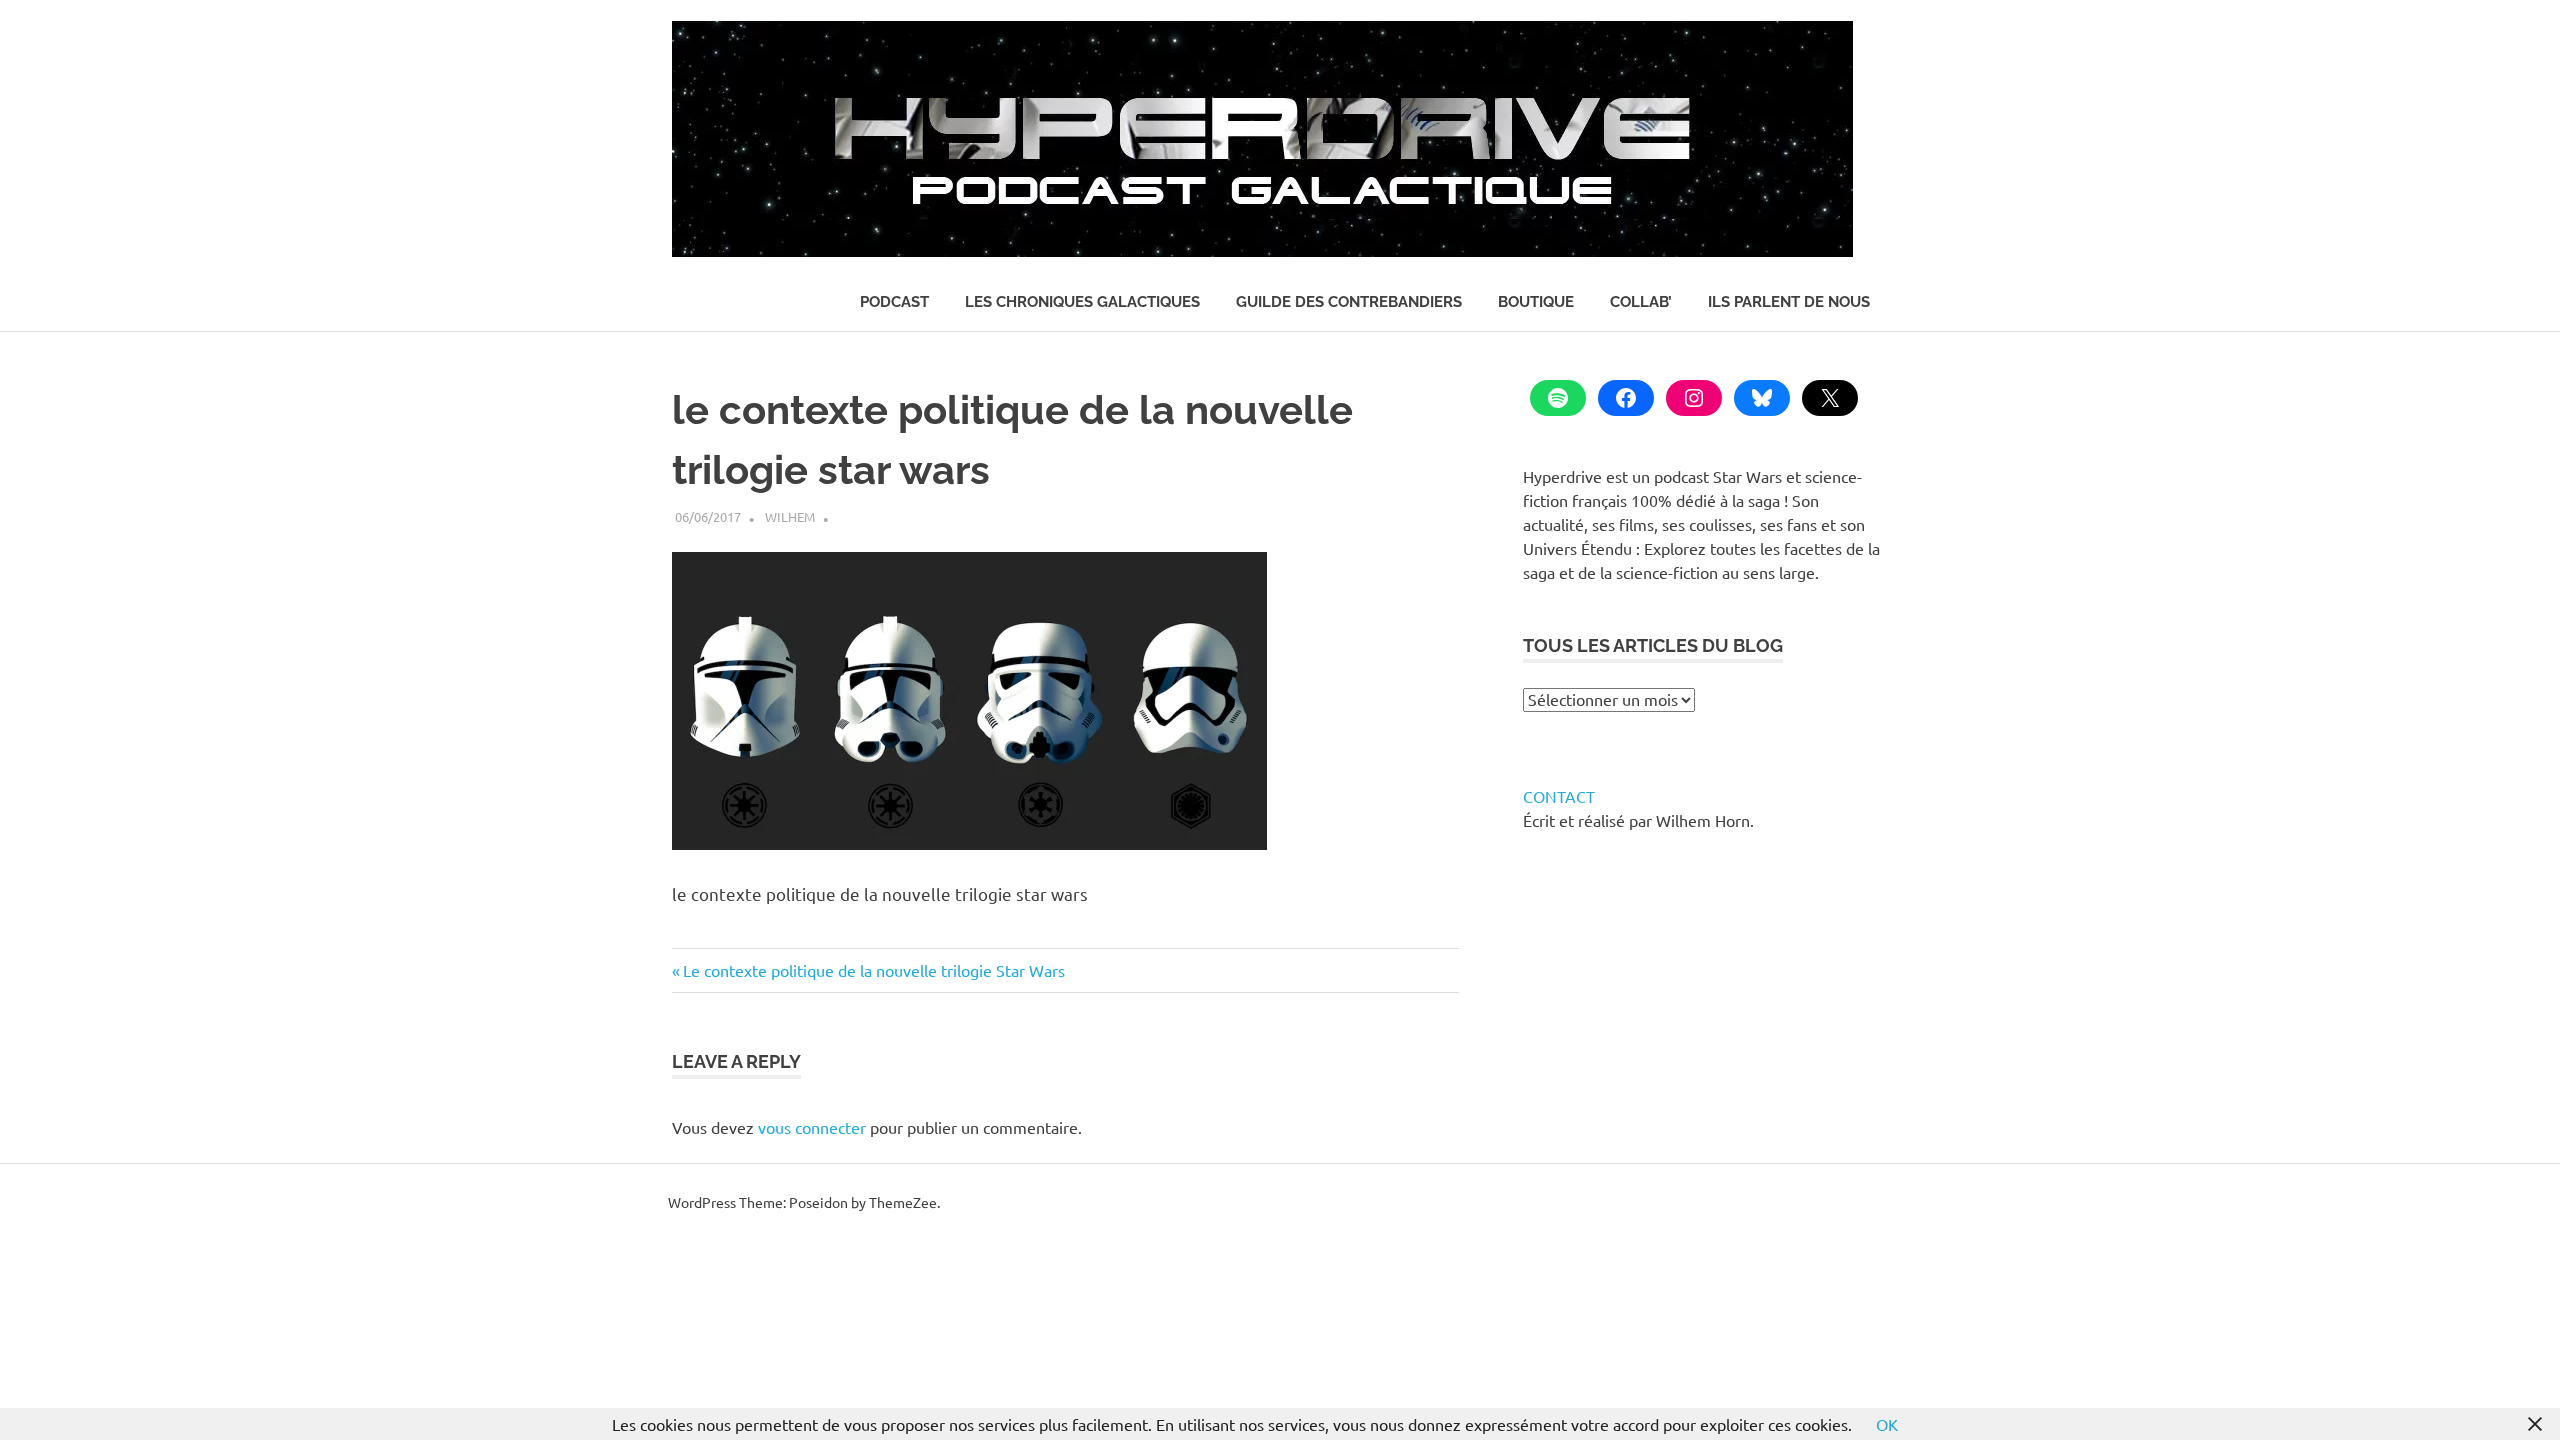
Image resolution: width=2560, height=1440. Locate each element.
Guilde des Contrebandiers (1349, 302)
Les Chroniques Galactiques (1082, 302)
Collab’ (1641, 302)
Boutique (1536, 302)
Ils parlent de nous (1789, 302)
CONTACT (1559, 796)
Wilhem (790, 516)
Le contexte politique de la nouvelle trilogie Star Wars (873, 970)
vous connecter (812, 1127)
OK (1887, 1424)
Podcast (894, 302)
